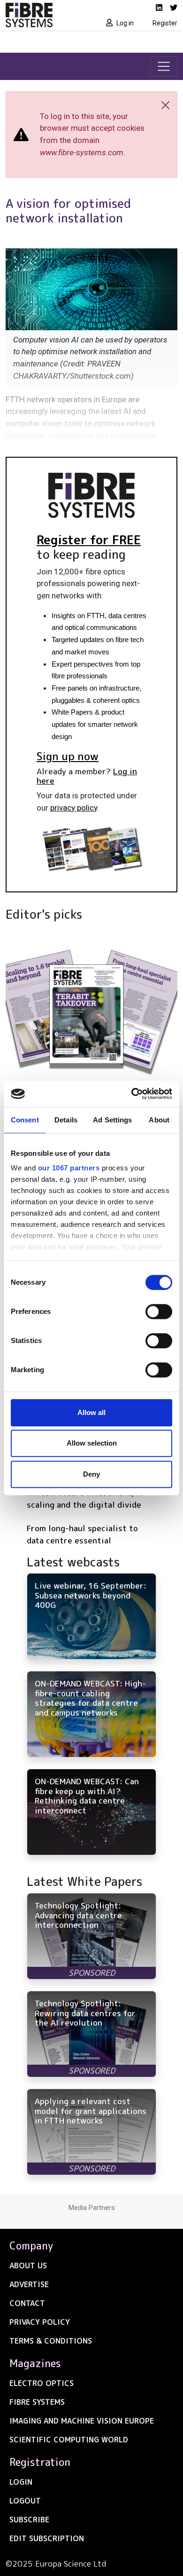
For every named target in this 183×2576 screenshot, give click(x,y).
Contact (27, 2303)
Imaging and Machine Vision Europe (82, 2421)
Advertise (29, 2284)
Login (21, 2482)
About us (28, 2266)
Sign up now (68, 756)
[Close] (165, 105)
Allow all (91, 1412)
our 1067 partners (69, 1168)
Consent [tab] (25, 1120)
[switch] (159, 1312)
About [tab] (159, 1120)
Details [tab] (66, 1120)
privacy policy (74, 808)
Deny (91, 1474)
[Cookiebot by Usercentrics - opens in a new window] (132, 1094)
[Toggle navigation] (164, 66)
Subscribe (29, 2520)
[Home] (46, 15)
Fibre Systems (37, 2402)
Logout (25, 2501)
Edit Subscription (47, 2538)
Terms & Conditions (51, 2341)
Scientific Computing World (69, 2440)
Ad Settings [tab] (112, 1120)
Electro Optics (42, 2383)
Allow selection (92, 1443)
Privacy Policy (40, 2322)
